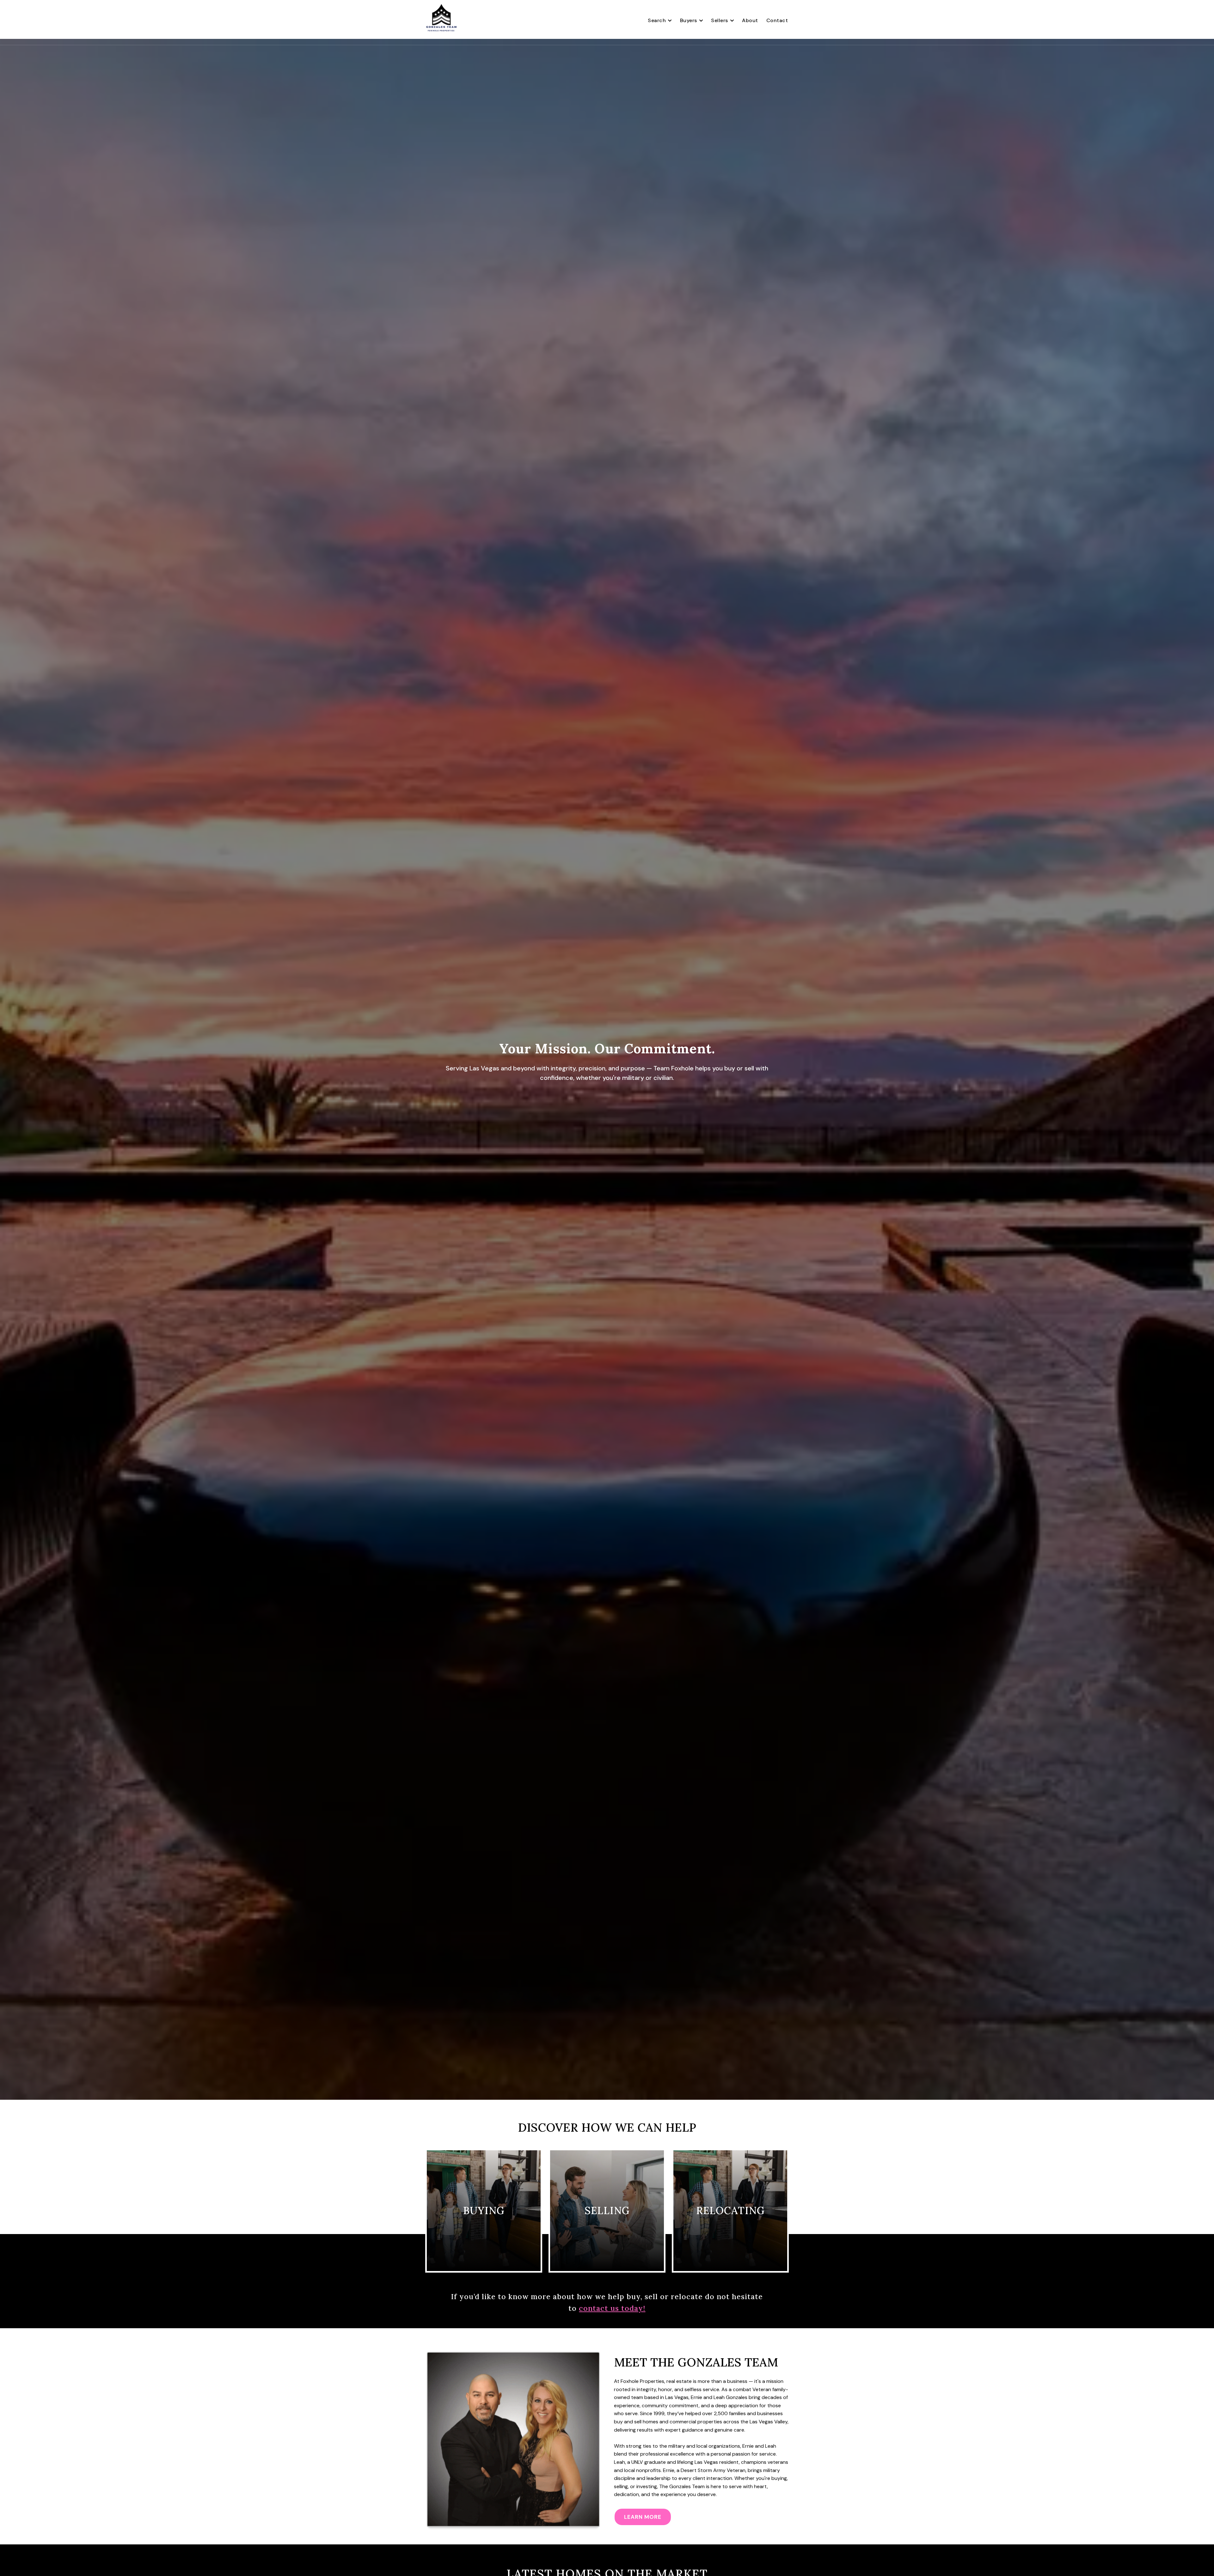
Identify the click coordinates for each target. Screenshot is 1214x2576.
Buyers (689, 20)
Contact (777, 20)
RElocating (730, 2211)
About (750, 20)
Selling (607, 2211)
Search (657, 20)
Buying (484, 2211)
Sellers (720, 20)
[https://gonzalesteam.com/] (441, 21)
